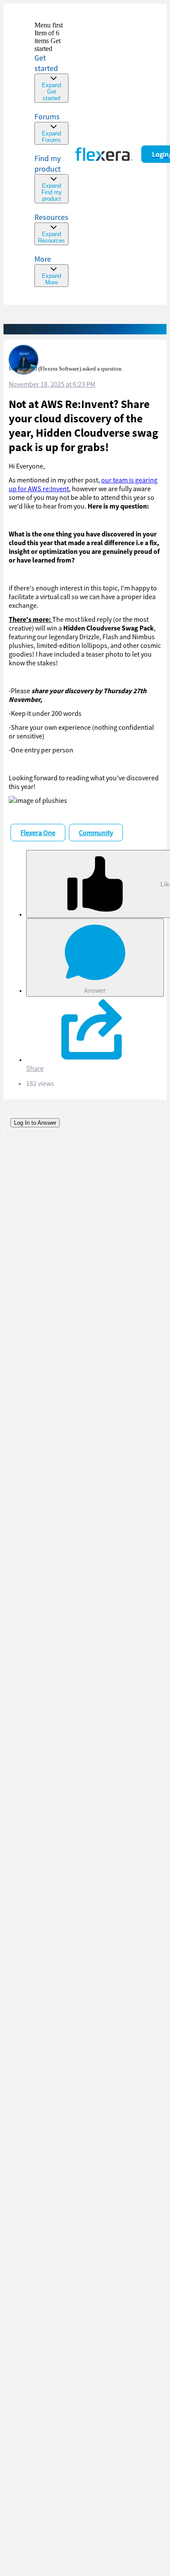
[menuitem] (51, 178)
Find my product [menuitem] (48, 164)
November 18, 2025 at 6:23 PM (52, 384)
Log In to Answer (35, 1123)
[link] (51, 62)
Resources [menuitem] (51, 217)
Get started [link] (46, 63)
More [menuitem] (43, 259)
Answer (95, 990)
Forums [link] (47, 116)
